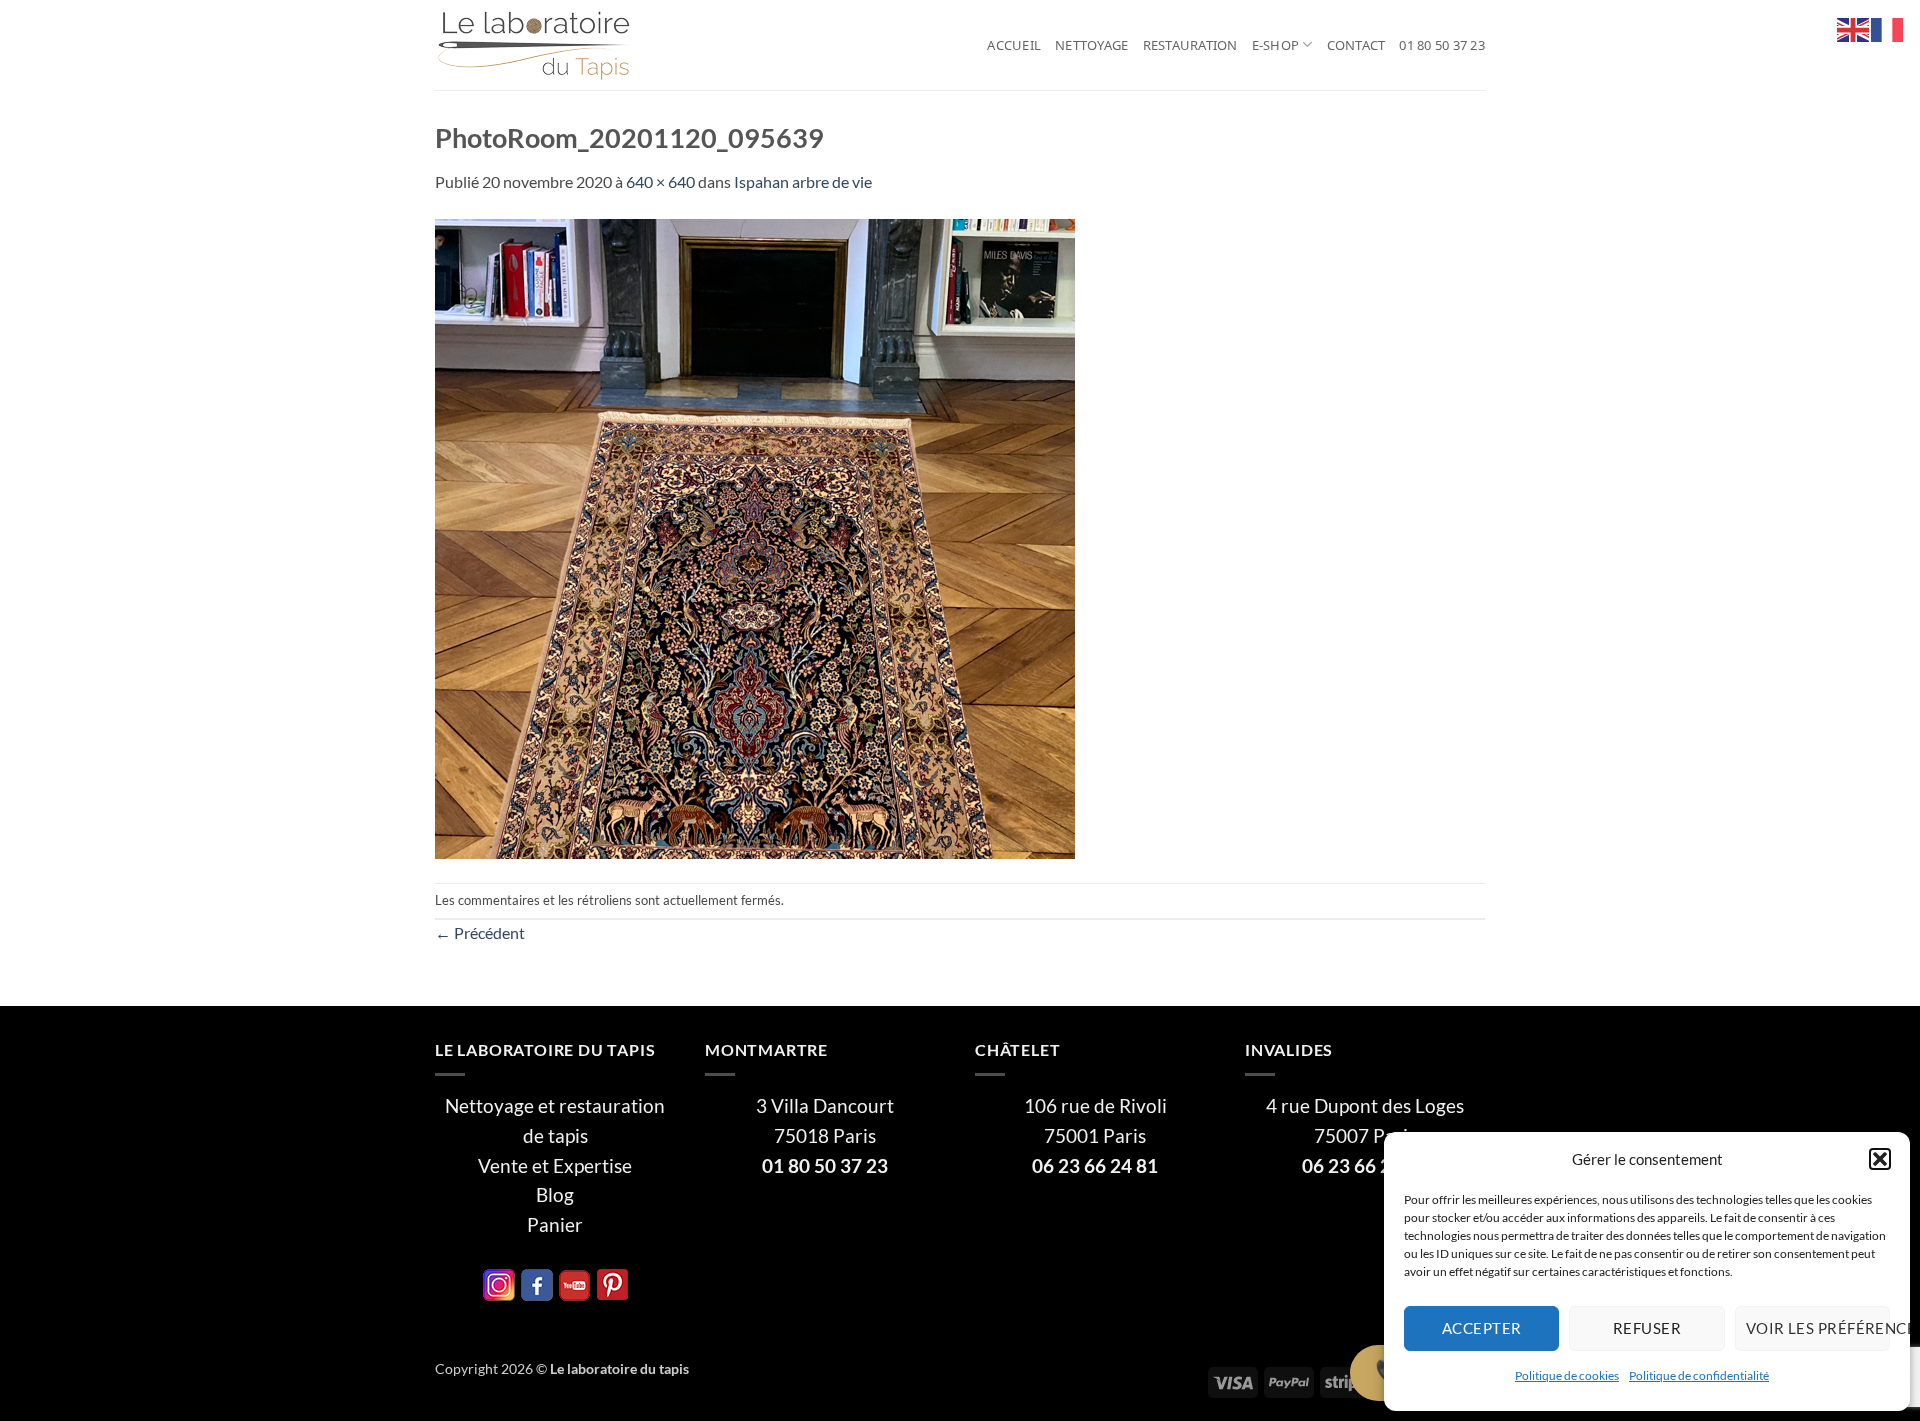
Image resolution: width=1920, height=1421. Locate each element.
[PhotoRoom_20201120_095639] (755, 536)
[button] (1880, 1159)
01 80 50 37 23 (1442, 45)
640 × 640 (660, 181)
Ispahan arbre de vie (803, 181)
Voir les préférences (1818, 1328)
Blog (555, 1195)
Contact (1356, 45)
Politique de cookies (1567, 1375)
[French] (1888, 27)
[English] (1854, 27)
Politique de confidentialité (1699, 1375)
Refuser (1647, 1328)
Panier (555, 1225)
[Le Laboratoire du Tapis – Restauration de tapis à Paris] (535, 45)
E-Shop (1276, 45)
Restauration (1190, 45)
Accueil (1014, 45)
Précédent (480, 932)
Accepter (1482, 1328)
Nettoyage (1091, 45)
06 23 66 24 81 (1095, 1166)
